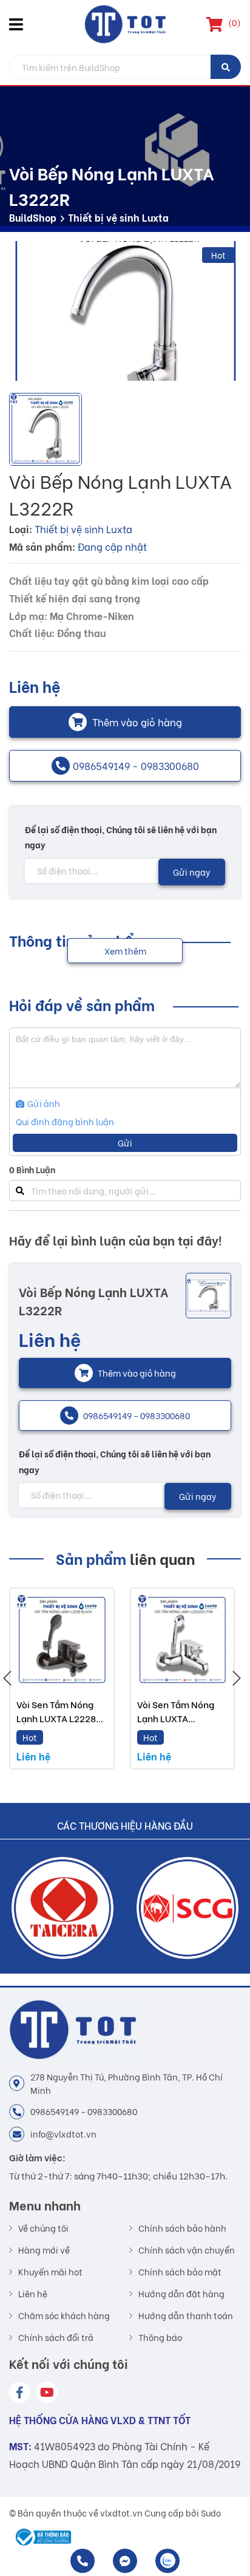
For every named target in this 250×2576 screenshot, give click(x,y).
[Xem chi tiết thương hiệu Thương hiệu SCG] (62, 1908)
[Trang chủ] (125, 24)
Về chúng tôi (43, 2228)
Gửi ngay (192, 872)
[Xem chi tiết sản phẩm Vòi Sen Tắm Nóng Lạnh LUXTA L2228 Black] (62, 1640)
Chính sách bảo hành (182, 2228)
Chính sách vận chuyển (187, 2250)
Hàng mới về (44, 2250)
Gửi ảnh (43, 1103)
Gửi (125, 1143)
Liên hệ (33, 2294)
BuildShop (33, 217)
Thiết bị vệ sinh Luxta (118, 217)
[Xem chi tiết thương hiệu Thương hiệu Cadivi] (187, 1908)
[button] (18, 24)
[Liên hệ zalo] (167, 2561)
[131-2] (125, 311)
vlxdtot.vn (121, 2513)
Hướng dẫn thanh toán (186, 2315)
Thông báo (160, 2337)
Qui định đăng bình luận (65, 1121)
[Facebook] (20, 2392)
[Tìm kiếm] (226, 67)
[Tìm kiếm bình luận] (20, 1191)
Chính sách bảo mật (180, 2272)
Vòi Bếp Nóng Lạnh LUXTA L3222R (94, 1300)
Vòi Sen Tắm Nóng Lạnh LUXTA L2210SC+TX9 (176, 1718)
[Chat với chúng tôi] (125, 2561)
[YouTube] (47, 2392)
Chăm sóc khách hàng (64, 2315)
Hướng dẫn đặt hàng (181, 2294)
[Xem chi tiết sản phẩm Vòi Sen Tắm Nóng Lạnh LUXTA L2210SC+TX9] (183, 1640)
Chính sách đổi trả (56, 2337)
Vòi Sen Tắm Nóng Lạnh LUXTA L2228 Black (56, 1718)
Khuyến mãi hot (50, 2272)
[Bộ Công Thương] (40, 2537)
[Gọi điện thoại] (83, 2561)
